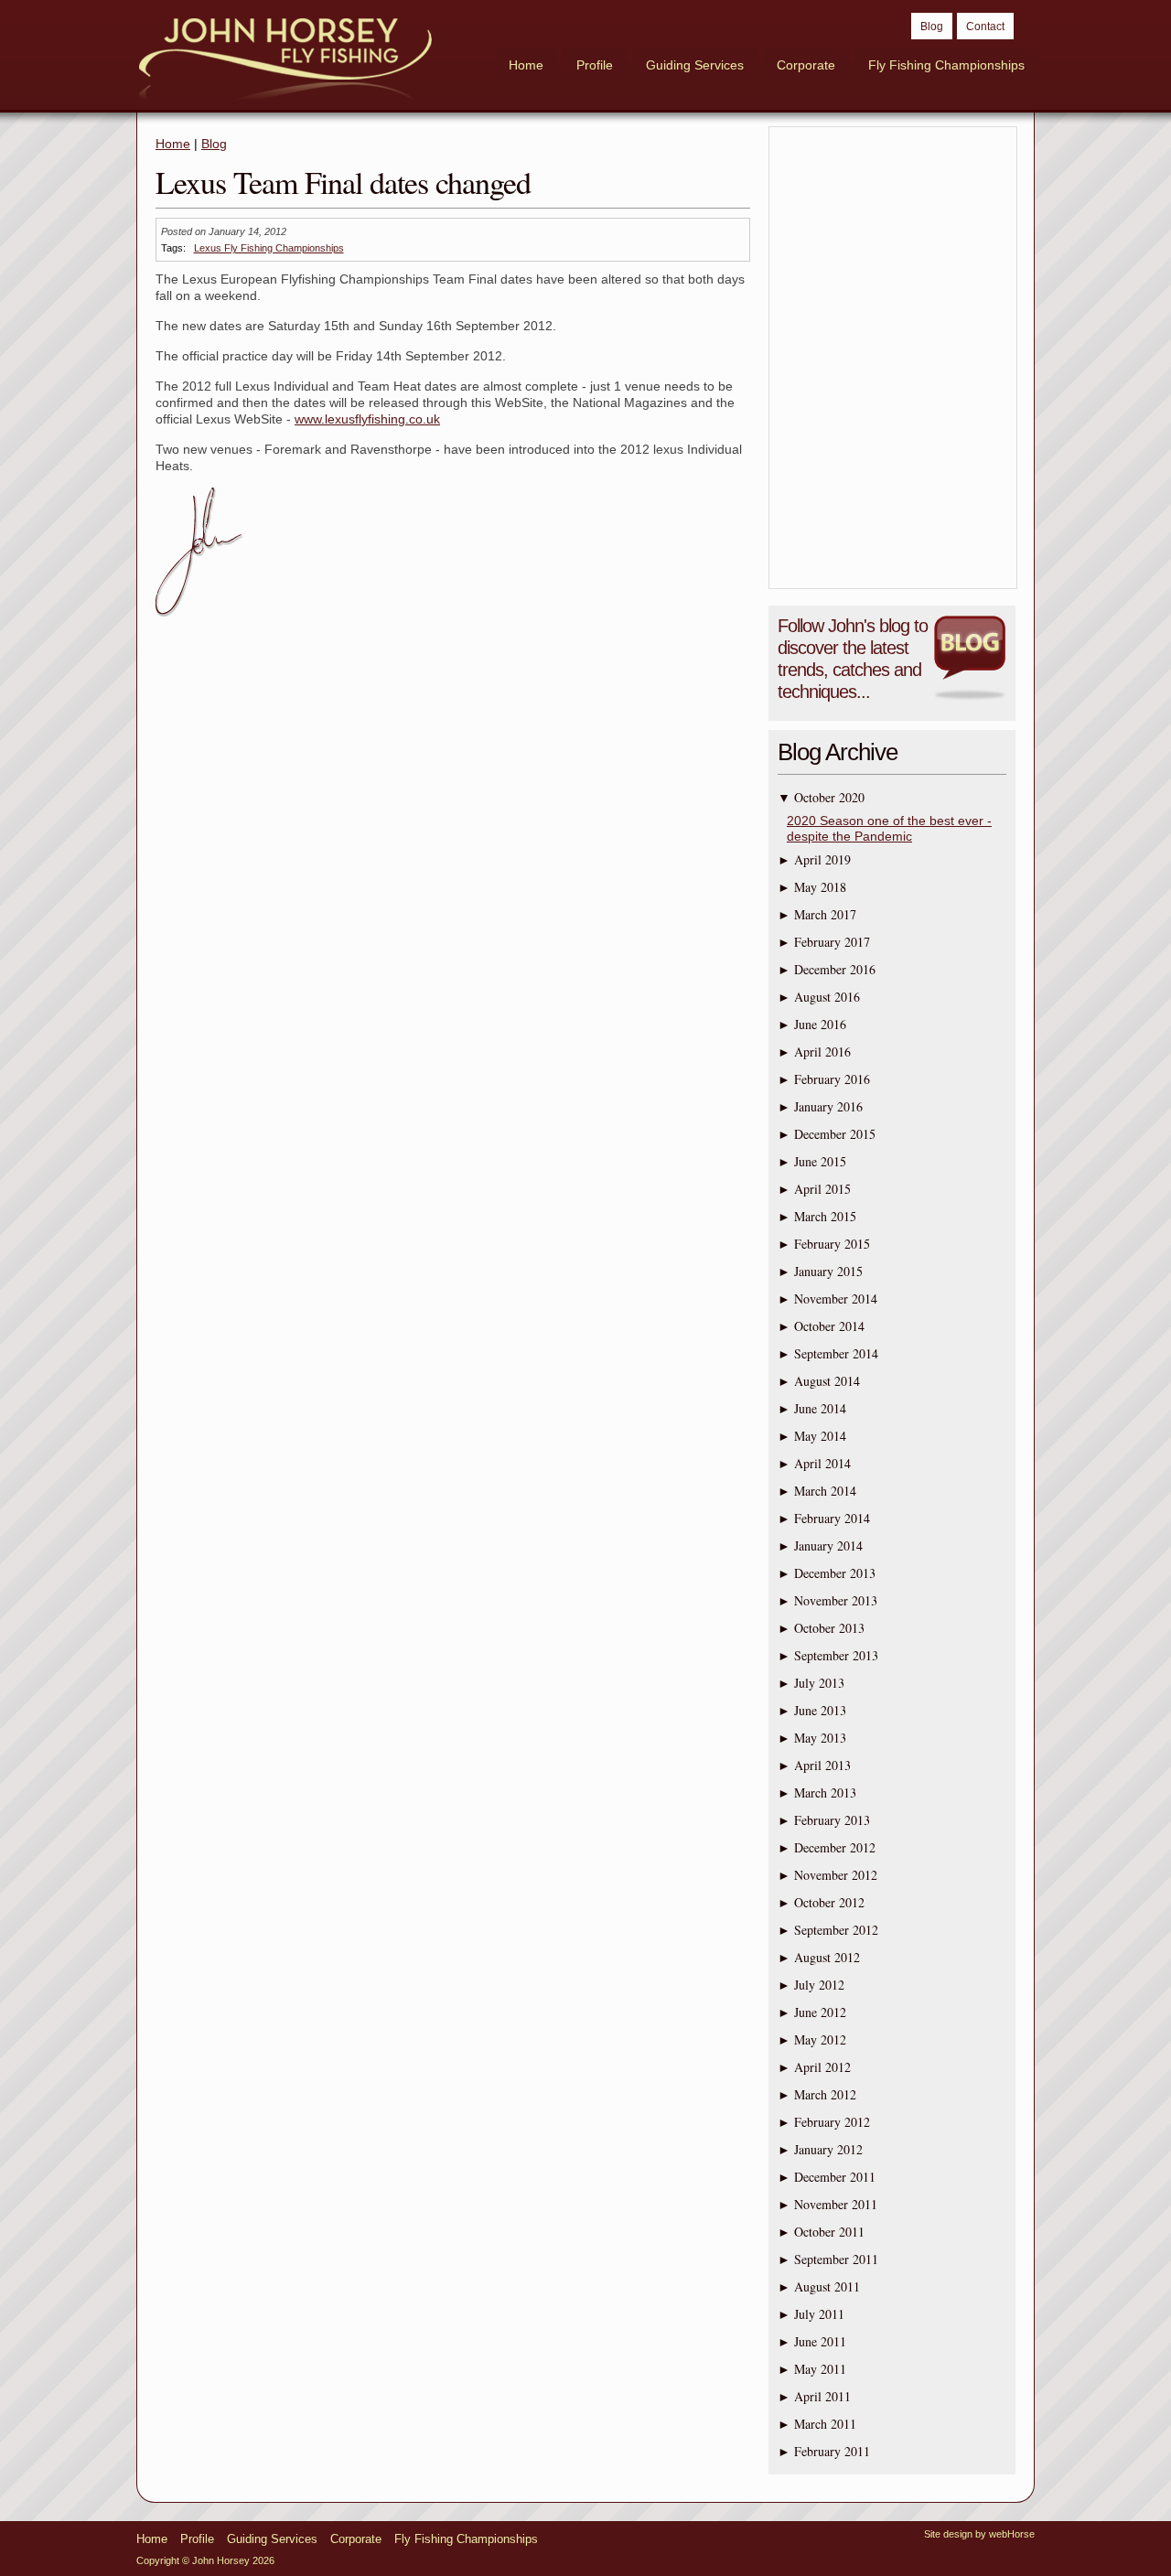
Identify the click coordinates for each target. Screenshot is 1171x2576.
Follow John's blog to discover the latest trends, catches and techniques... (853, 659)
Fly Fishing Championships (946, 65)
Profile (595, 65)
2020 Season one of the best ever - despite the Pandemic (889, 828)
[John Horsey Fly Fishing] (285, 61)
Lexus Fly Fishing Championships (269, 248)
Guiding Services (695, 65)
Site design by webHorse (979, 2534)
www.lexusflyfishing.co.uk (367, 419)
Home (526, 65)
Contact (985, 27)
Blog (932, 27)
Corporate (806, 65)
